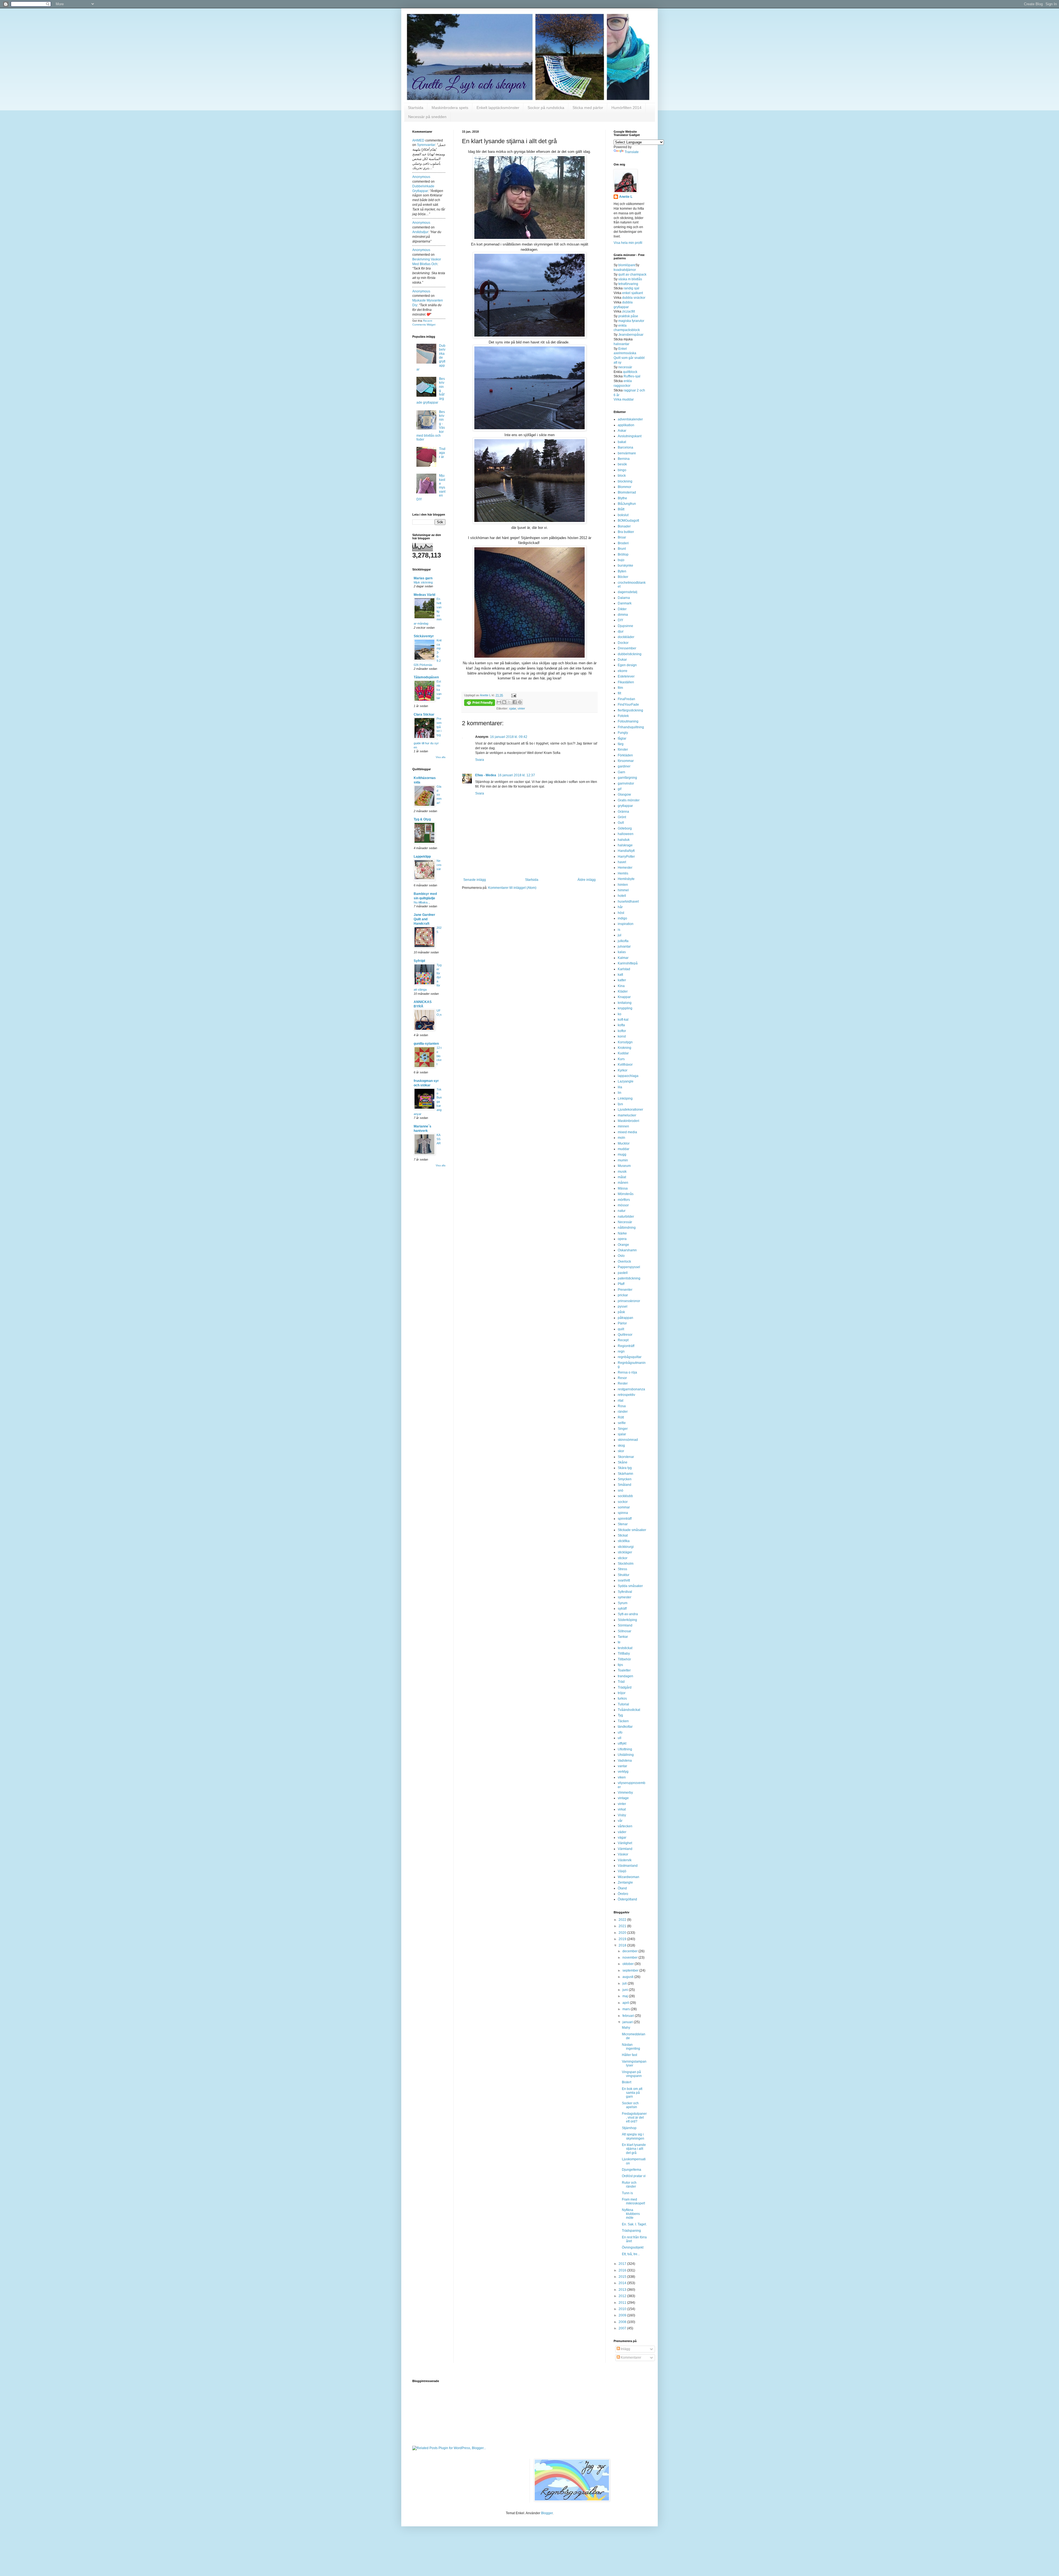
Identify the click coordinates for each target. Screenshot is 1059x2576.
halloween (626, 834)
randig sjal (631, 288)
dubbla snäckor (634, 298)
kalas (622, 952)
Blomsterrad (627, 492)
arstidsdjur (420, 232)
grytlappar (625, 806)
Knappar (624, 997)
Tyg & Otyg (422, 819)
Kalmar (623, 958)
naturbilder (626, 1217)
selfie (622, 1423)
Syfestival (625, 1592)
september (631, 1970)
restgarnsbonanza (631, 1389)
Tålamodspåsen (426, 677)
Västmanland (628, 1866)
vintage (623, 1798)
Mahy (626, 2028)
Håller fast (629, 2055)
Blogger (547, 2513)
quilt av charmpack (632, 274)
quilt (621, 1329)
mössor (623, 1205)
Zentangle (625, 1882)
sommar (624, 1507)
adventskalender (630, 419)
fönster (623, 750)
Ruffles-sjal (632, 376)
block (622, 476)
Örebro (623, 1894)
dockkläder (626, 637)
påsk (621, 1312)
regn (621, 1351)
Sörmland (625, 1625)
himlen (623, 885)
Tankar (623, 1637)
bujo (621, 560)
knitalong (625, 1003)
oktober (629, 1964)
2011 (623, 2303)
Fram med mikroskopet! (633, 2201)
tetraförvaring (628, 284)
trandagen (625, 1676)
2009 (623, 2315)
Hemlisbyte (626, 879)
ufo (620, 1732)
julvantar (624, 946)
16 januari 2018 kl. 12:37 (516, 775)
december (630, 1951)
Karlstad (624, 969)
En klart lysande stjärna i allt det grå (634, 2149)
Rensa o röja (627, 1372)
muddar (624, 1149)
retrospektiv (626, 1395)
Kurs (621, 1059)
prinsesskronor (629, 1301)
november (630, 1958)
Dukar (622, 660)
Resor (622, 1378)
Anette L (626, 197)
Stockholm (626, 1564)
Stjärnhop (629, 2128)
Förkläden (625, 755)
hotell (622, 896)
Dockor (623, 643)
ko (620, 1014)
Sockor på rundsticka (546, 108)
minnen (623, 1126)
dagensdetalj (628, 592)
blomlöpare (627, 265)
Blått (621, 509)
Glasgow (624, 794)
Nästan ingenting (631, 2047)
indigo (622, 918)
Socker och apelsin (630, 2105)
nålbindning (627, 1228)
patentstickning (629, 1278)
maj (626, 1996)
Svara (480, 760)
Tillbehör (624, 1659)
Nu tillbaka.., (422, 902)
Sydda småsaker (630, 1586)
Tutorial (623, 1704)
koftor (622, 1031)
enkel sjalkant (633, 293)
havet (622, 862)
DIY (621, 620)
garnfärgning (627, 778)
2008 (623, 2322)
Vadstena (625, 1761)
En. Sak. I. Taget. (634, 2224)
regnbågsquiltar (630, 1357)
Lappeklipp (422, 857)
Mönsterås (626, 1194)
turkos (622, 1698)
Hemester (625, 868)
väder (622, 1832)
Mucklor (624, 1143)
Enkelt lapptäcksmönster (498, 108)
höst (621, 913)
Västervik (625, 1860)
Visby (622, 1815)
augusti (628, 1977)
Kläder (623, 991)
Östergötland (627, 1899)
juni (626, 1990)
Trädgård (625, 1687)
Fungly (623, 733)
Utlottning (625, 1749)
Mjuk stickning (423, 582)
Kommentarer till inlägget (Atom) (512, 888)
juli (625, 1983)
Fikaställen (626, 682)
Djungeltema (632, 2170)
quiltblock (630, 372)
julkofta (623, 941)
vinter (521, 708)
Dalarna (624, 598)
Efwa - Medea (486, 775)
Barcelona (625, 447)
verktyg (623, 1772)
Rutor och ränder (629, 2185)
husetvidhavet (628, 902)
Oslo (621, 1256)
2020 (623, 1933)
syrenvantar (426, 145)
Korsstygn (625, 1042)
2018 (623, 1945)
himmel (623, 890)
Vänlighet (625, 1843)
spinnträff (625, 1519)
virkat (622, 1809)
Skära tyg (625, 1468)
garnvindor (626, 783)
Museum (624, 1166)
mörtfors (624, 1200)
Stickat (623, 1535)
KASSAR (439, 1139)
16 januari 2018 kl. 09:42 (509, 737)
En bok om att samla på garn (632, 2093)
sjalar (513, 708)
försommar (626, 761)
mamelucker (627, 1115)
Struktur (624, 1575)
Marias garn (423, 578)
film (620, 688)
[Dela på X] (509, 702)
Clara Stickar (424, 714)
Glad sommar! (439, 795)
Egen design (627, 665)
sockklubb (625, 1496)
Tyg (620, 1715)
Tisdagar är (442, 453)
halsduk (624, 840)
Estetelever (626, 676)
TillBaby (624, 1654)
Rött (621, 1417)
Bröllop (623, 554)
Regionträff (626, 1346)
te (619, 1642)
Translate (632, 152)
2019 (623, 1939)
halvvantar (621, 344)
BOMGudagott (628, 521)
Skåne (623, 1462)
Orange (623, 1245)
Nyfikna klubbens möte (631, 2214)
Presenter (625, 1290)
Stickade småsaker (632, 1530)
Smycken (625, 1479)
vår (620, 1821)
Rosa (622, 1406)
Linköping (625, 1098)
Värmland (625, 1849)
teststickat (625, 1648)
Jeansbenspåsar (631, 335)
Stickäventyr (424, 636)
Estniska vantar (439, 690)
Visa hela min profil (628, 243)
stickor (623, 1558)
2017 (623, 2264)
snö (621, 1490)
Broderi (623, 543)
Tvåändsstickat (629, 1710)
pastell (623, 1273)
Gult (621, 823)
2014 (623, 2283)
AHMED (418, 140)
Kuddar (623, 1053)
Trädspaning (631, 2231)
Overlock (624, 1262)
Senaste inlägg (475, 880)
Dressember (627, 648)
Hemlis (623, 873)
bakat (622, 442)
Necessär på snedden (427, 117)
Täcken (623, 1721)
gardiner (624, 766)
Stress (622, 1569)
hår (620, 907)
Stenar (623, 1524)
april (626, 2003)
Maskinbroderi (629, 1121)
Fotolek (623, 716)
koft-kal (623, 1020)
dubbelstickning (630, 654)
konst (622, 1036)
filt (619, 693)
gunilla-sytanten (426, 1044)
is (619, 930)
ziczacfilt (629, 311)
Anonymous (421, 177)
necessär (625, 367)
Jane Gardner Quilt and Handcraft (424, 919)
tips (620, 1665)
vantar (622, 1766)
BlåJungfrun (627, 504)
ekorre (623, 671)
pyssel (623, 1306)
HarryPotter (626, 857)
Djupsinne (625, 626)
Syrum (623, 1603)
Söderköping (627, 1620)
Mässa (623, 1188)
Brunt (622, 549)
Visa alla (441, 757)
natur (622, 1211)
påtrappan (625, 1318)
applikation (626, 425)
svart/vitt (624, 1580)
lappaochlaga (628, 1076)
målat (622, 1177)
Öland (622, 1888)
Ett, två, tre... (631, 2254)
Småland (625, 1485)
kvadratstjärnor (625, 270)
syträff (622, 1609)
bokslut (623, 515)
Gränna (623, 812)
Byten (622, 571)
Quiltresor (625, 1335)
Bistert (627, 2082)
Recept (623, 1340)
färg (621, 744)
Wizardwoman (629, 1877)
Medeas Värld (424, 595)
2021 (623, 1926)
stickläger (625, 1552)
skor (621, 1451)
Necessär (439, 865)
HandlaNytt (626, 851)
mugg (622, 1154)
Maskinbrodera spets (450, 108)
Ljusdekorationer (630, 1110)
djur (621, 631)
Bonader (624, 526)
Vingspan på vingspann (632, 2074)
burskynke (625, 566)
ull (620, 1738)
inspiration (626, 924)
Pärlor (622, 1323)
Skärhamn (625, 1474)
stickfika (624, 1541)
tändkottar (625, 1727)
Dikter (622, 609)
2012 (623, 2296)
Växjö (622, 1871)
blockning (625, 481)
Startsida (416, 108)
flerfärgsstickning (630, 710)
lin (620, 1093)
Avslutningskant (630, 436)
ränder (623, 1412)
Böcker (623, 577)
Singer (623, 1429)
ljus (620, 1104)
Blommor (625, 487)
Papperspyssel (629, 1267)
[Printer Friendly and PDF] (480, 703)
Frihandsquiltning (631, 727)
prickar (623, 1295)
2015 (623, 2277)
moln (621, 1138)
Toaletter (624, 1670)
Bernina (624, 459)
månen (623, 1183)
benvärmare (627, 453)
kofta (621, 1025)
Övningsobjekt (633, 2247)
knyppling (625, 1008)
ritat (621, 1401)
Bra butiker (626, 532)
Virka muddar (624, 399)
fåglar (622, 738)
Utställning (626, 1755)
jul (620, 935)
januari (628, 2022)
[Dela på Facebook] (515, 702)
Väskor (623, 1854)
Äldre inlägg (587, 880)
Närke (622, 1233)
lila (620, 1087)
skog (621, 1446)
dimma (623, 615)
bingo (622, 470)
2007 (623, 2328)
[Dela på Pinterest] (520, 702)
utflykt (622, 1743)
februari (629, 2016)
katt (620, 975)
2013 (623, 2290)
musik (622, 1172)
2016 (623, 2270)
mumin (623, 1160)
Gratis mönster (629, 800)
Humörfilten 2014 (626, 108)
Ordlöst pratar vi (634, 2176)
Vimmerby (625, 1793)
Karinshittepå (628, 963)
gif (620, 789)
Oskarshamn (627, 1250)
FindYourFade (628, 705)
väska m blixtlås (630, 279)
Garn (621, 772)
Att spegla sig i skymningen (633, 2136)
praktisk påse (628, 316)
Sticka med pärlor (588, 108)
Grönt (622, 817)
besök (622, 464)
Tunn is (627, 2193)
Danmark (625, 603)
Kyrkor (623, 1070)
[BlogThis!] (504, 702)
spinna (623, 1513)
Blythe (622, 498)
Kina (621, 986)
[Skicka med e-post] (499, 702)
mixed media (627, 1132)
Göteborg (625, 828)
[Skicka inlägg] (513, 695)
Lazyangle (626, 1081)
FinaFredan (626, 699)
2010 (623, 2309)
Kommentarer (631, 2358)
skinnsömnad (628, 1440)
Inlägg (625, 2349)
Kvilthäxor (625, 1065)
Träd (621, 1682)
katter (622, 980)
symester (625, 1597)
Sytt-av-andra (628, 1614)
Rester (623, 1383)
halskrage (625, 845)
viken (622, 1777)
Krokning (625, 1048)
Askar (622, 431)
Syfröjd (419, 961)
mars (627, 2009)
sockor (623, 1502)
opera (622, 1239)
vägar (622, 1838)
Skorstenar (626, 1457)
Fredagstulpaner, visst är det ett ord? (634, 2118)
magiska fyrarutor (631, 321)
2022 (623, 1920)
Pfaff (621, 1284)
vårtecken (625, 1826)
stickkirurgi (626, 1547)
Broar (622, 537)
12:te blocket (439, 1056)
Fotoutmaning (628, 721)
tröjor (622, 1693)
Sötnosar (625, 1631)
